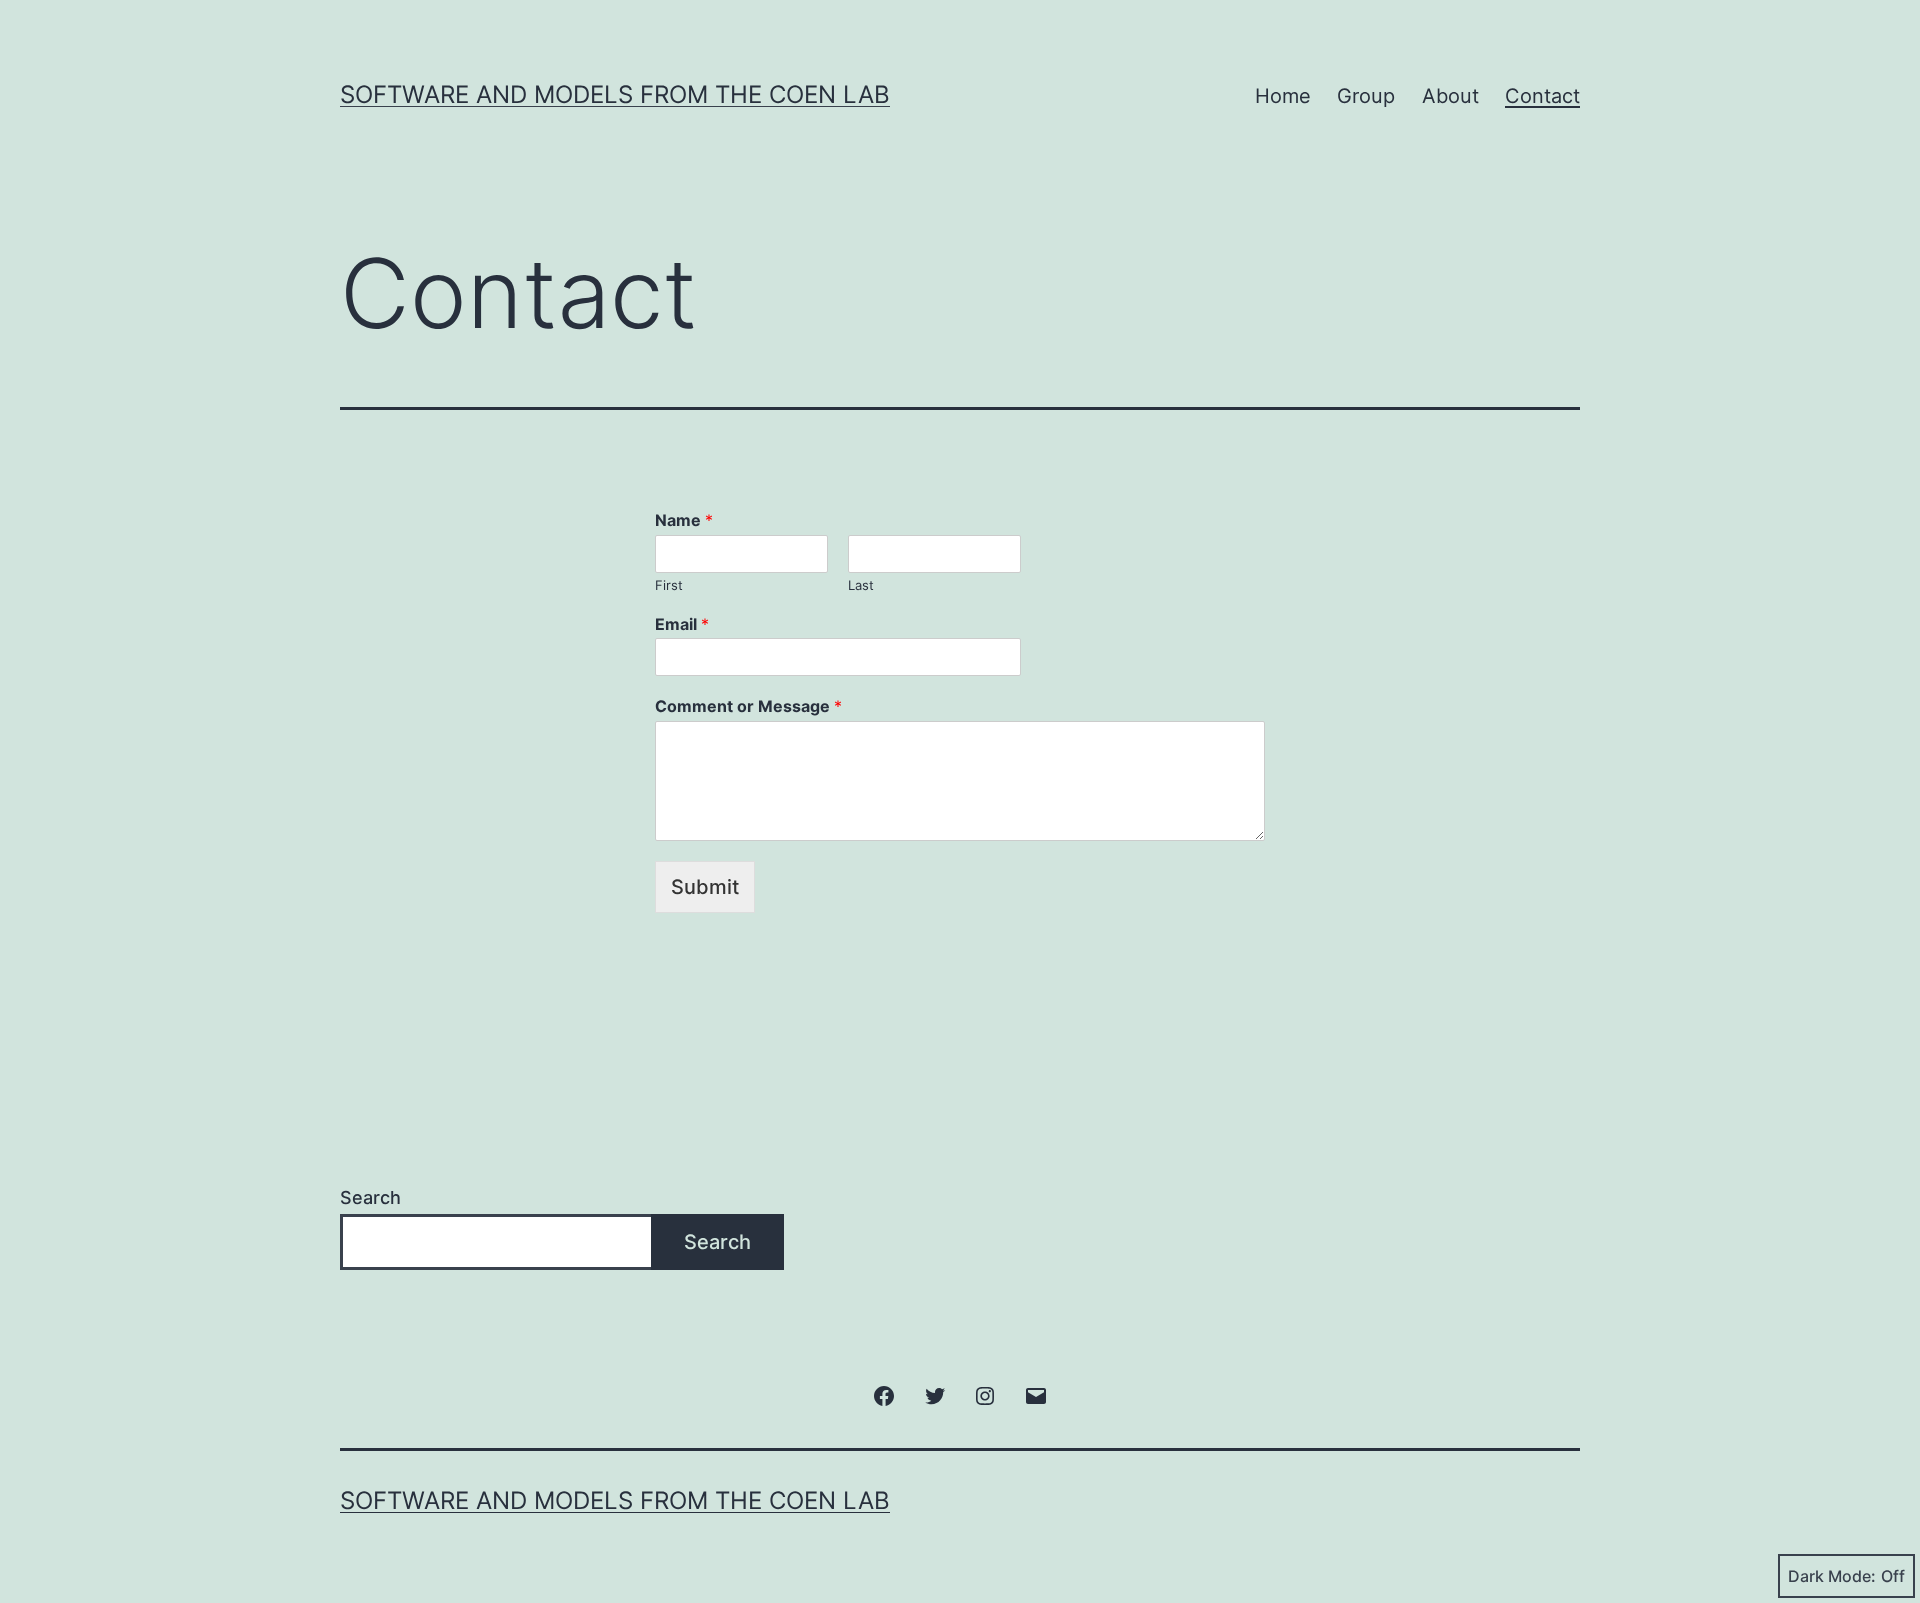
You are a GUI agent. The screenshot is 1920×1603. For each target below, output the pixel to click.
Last (861, 585)
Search (370, 1197)
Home (1283, 96)
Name (684, 520)
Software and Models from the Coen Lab (615, 94)
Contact (1542, 96)
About (1450, 96)
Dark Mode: (1832, 1576)
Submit (705, 887)
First (669, 585)
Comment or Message (748, 706)
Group (1366, 96)
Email (682, 624)
